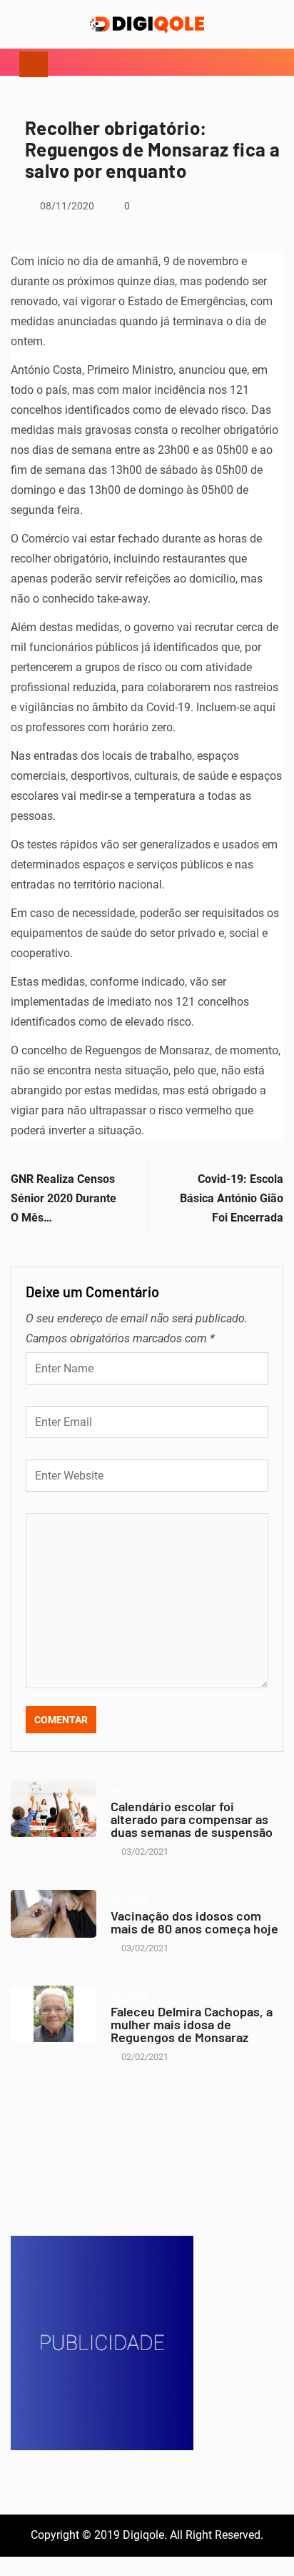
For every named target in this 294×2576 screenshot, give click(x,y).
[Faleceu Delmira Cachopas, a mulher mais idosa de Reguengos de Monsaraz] (54, 2014)
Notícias (130, 1792)
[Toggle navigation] (34, 62)
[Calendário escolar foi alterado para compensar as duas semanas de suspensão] (54, 1809)
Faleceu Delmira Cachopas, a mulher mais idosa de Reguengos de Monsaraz (192, 2024)
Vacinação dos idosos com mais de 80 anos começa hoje (194, 1922)
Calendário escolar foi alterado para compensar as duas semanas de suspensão (192, 1819)
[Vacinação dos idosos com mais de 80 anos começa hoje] (54, 1914)
